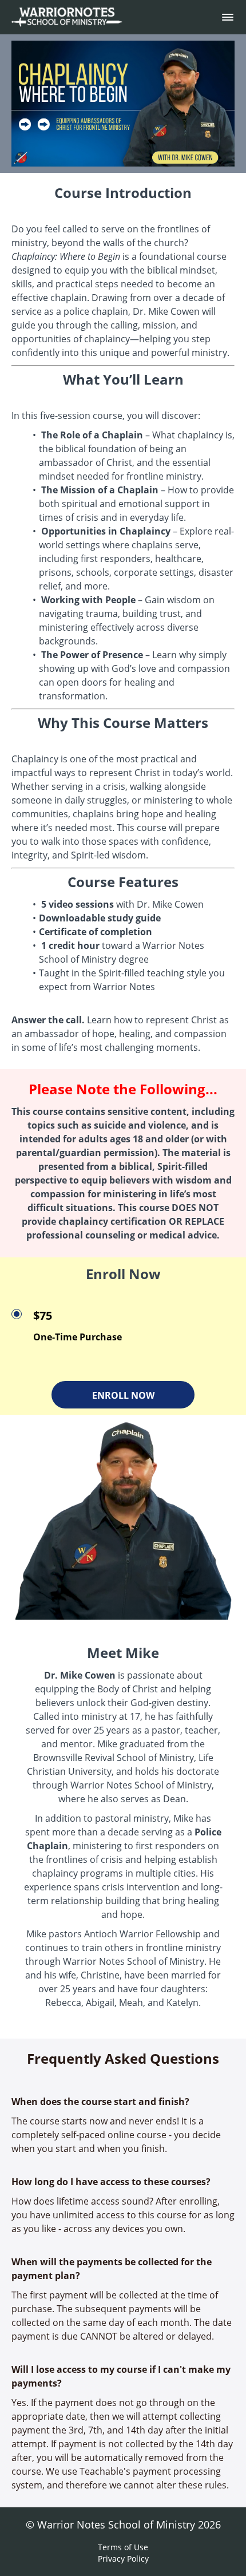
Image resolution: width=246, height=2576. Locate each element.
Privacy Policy (123, 2559)
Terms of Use (123, 2547)
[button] (228, 17)
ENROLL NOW (123, 1395)
